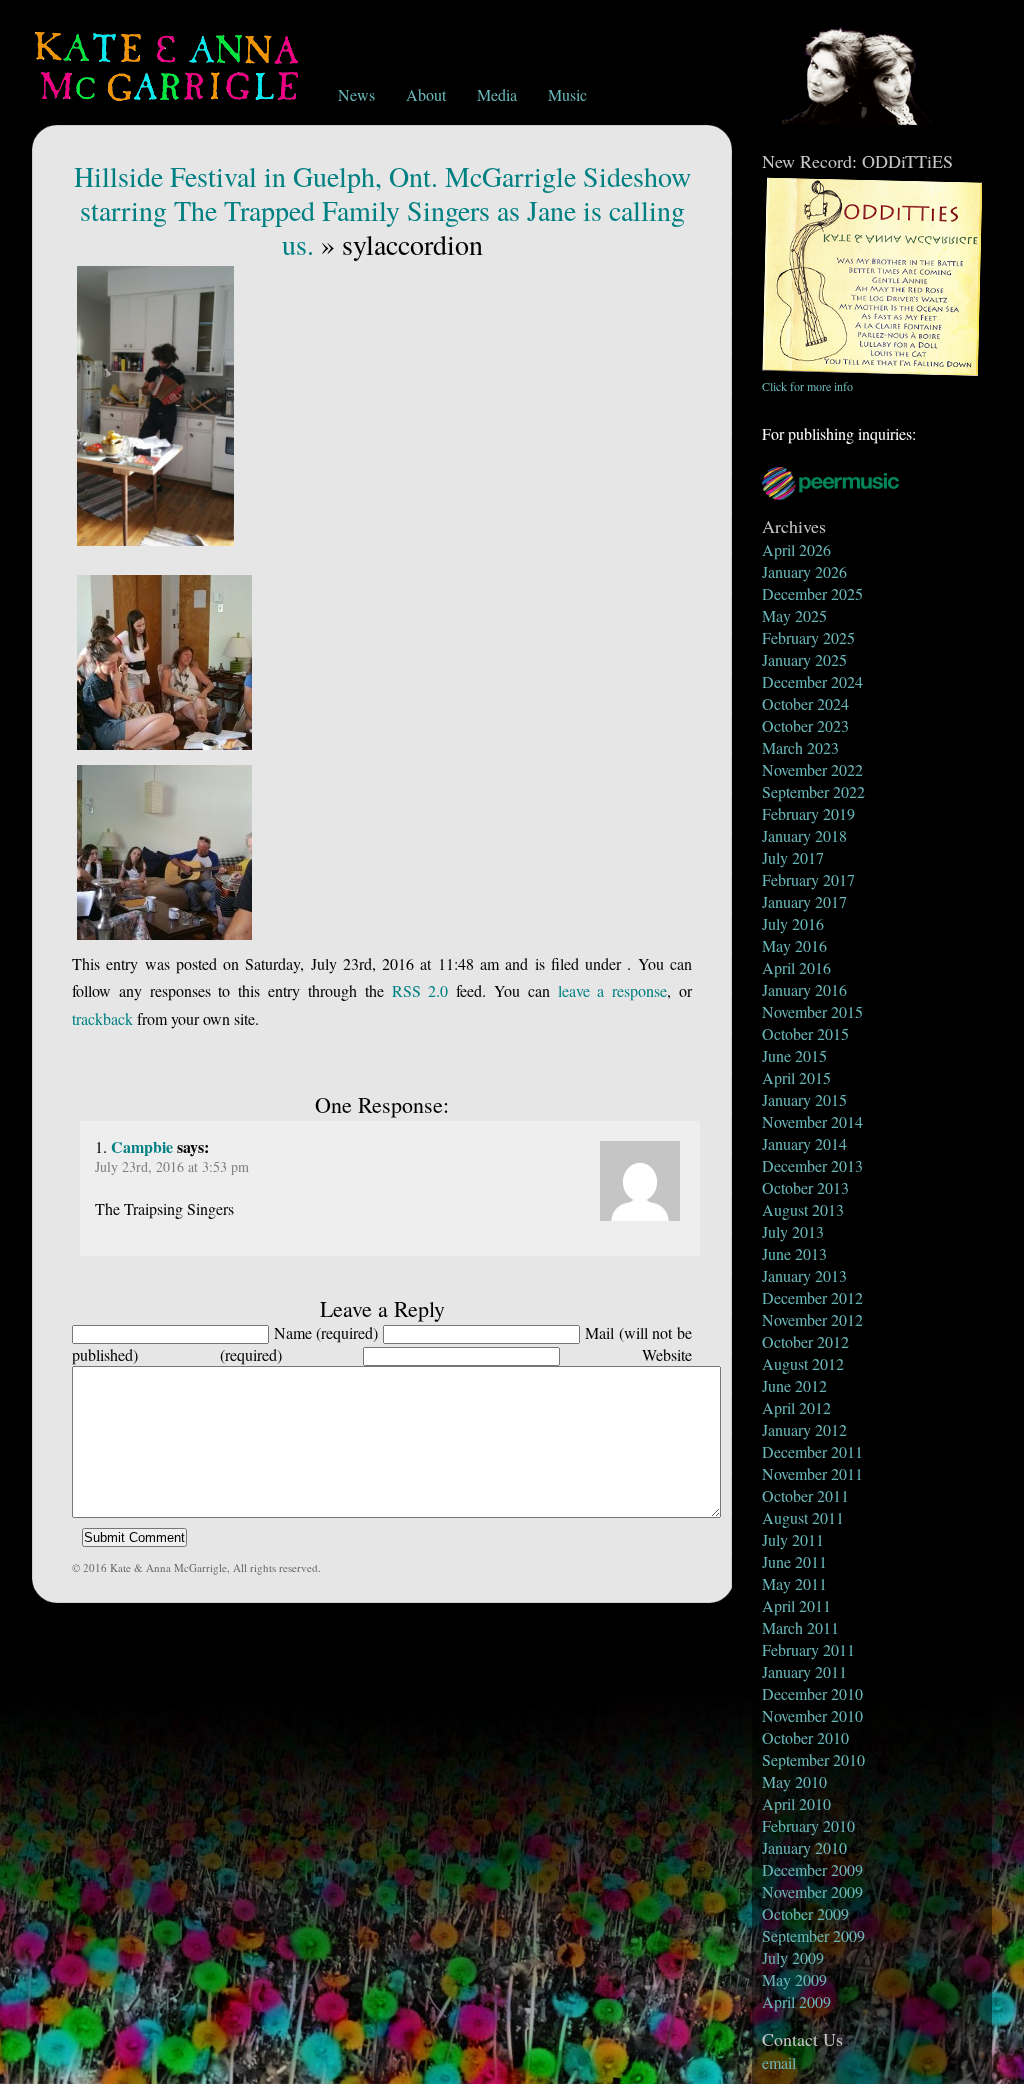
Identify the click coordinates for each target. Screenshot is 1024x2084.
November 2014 (812, 1121)
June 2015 (794, 1055)
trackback (102, 1018)
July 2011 (793, 1539)
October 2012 (805, 1341)
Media (497, 94)
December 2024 (812, 681)
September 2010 (813, 1759)
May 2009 (794, 1979)
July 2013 (793, 1231)
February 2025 (808, 637)
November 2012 (812, 1319)
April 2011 (796, 1605)
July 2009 (793, 1957)
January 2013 (804, 1275)
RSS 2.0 (420, 990)
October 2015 (805, 1033)
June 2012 (794, 1385)
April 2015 (796, 1077)
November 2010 (812, 1715)
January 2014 (804, 1143)
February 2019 (808, 813)
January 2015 (804, 1099)
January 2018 (804, 835)
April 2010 (796, 1803)
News (356, 94)
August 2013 (803, 1209)
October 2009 (805, 1913)
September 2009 (813, 1935)
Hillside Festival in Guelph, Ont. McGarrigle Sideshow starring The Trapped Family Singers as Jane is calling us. (382, 210)
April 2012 (796, 1407)
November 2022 (812, 769)
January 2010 (804, 1847)
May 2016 (794, 945)
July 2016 (793, 923)
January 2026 (804, 571)
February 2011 (808, 1649)
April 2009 (796, 2001)
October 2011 (805, 1495)
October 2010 (805, 1737)
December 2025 (812, 593)
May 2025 (794, 615)
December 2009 (812, 1869)
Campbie (142, 1146)
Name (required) (326, 1332)
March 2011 (800, 1627)
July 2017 (793, 857)
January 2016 (804, 989)
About (426, 94)
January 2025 (804, 659)
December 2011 (812, 1451)
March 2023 (800, 747)
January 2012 (804, 1429)
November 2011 (812, 1473)
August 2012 (803, 1363)
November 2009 (812, 1891)
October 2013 (805, 1187)
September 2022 (813, 791)
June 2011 (794, 1561)
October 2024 (805, 703)
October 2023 (805, 725)
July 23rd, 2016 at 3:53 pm (172, 1166)
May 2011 (794, 1583)
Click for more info (807, 386)
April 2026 (796, 549)
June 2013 (794, 1253)
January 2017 (804, 901)
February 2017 (808, 879)
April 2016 (796, 967)
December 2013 (812, 1165)
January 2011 (804, 1671)
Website (667, 1354)
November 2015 (812, 1011)
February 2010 (808, 1825)
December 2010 (812, 1693)
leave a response (613, 990)
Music (567, 94)
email (779, 2062)
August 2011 (803, 1517)
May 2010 (794, 1781)
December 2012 (812, 1297)
